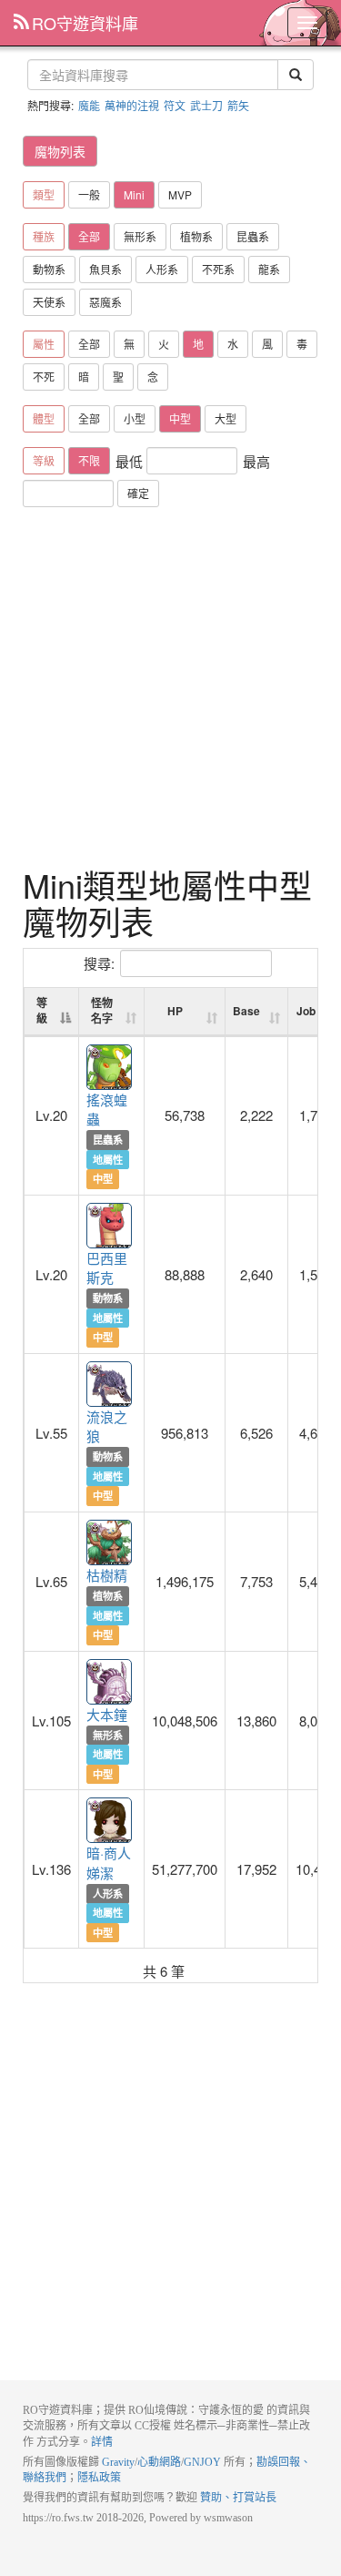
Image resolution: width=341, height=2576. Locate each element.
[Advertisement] (170, 687)
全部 (89, 236)
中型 (180, 418)
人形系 (162, 269)
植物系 (196, 236)
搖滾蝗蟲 (110, 1068)
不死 (44, 377)
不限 (89, 460)
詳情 (102, 2442)
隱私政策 (99, 2478)
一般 (89, 194)
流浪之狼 (110, 1385)
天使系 (49, 302)
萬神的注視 (132, 105)
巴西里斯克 (110, 1227)
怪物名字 (102, 1010)
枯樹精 (110, 1543)
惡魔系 (105, 302)
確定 (138, 493)
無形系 (140, 236)
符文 (175, 105)
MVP (180, 194)
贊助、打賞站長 (238, 2498)
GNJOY (202, 2462)
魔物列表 (60, 151)
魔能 (89, 105)
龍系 (269, 269)
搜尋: (99, 963)
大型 (226, 418)
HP (175, 1011)
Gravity (118, 2462)
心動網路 (159, 2462)
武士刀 (206, 105)
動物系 (49, 269)
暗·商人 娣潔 (110, 1821)
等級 (42, 1010)
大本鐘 (110, 1683)
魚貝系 (105, 269)
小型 (135, 418)
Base (246, 1011)
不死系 (218, 269)
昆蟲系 (253, 236)
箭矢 (238, 105)
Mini (134, 194)
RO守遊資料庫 (85, 23)
